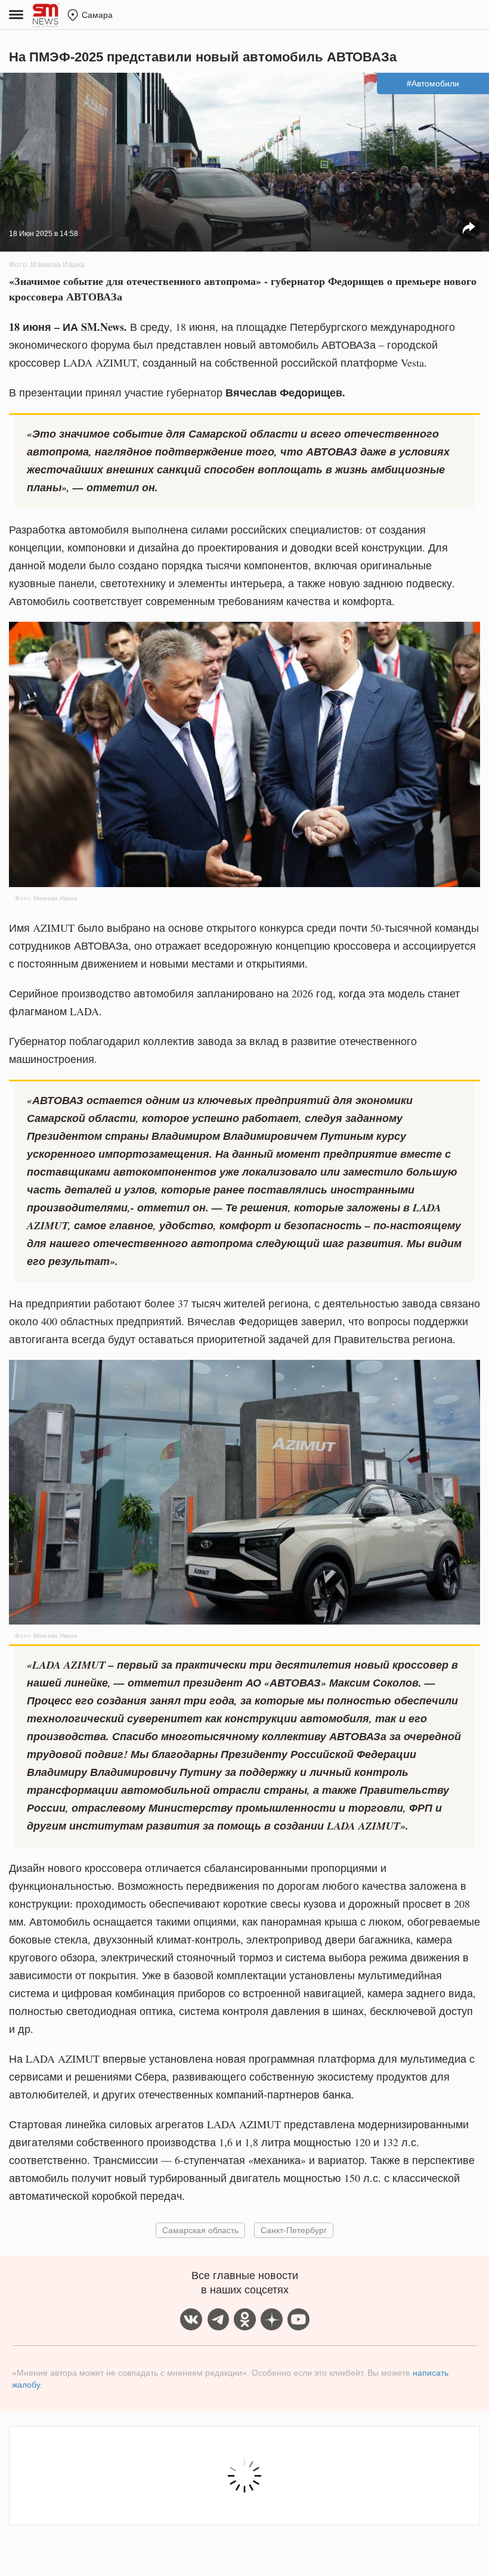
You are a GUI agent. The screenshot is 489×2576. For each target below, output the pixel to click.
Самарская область (200, 2230)
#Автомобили (433, 83)
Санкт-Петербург (294, 2230)
